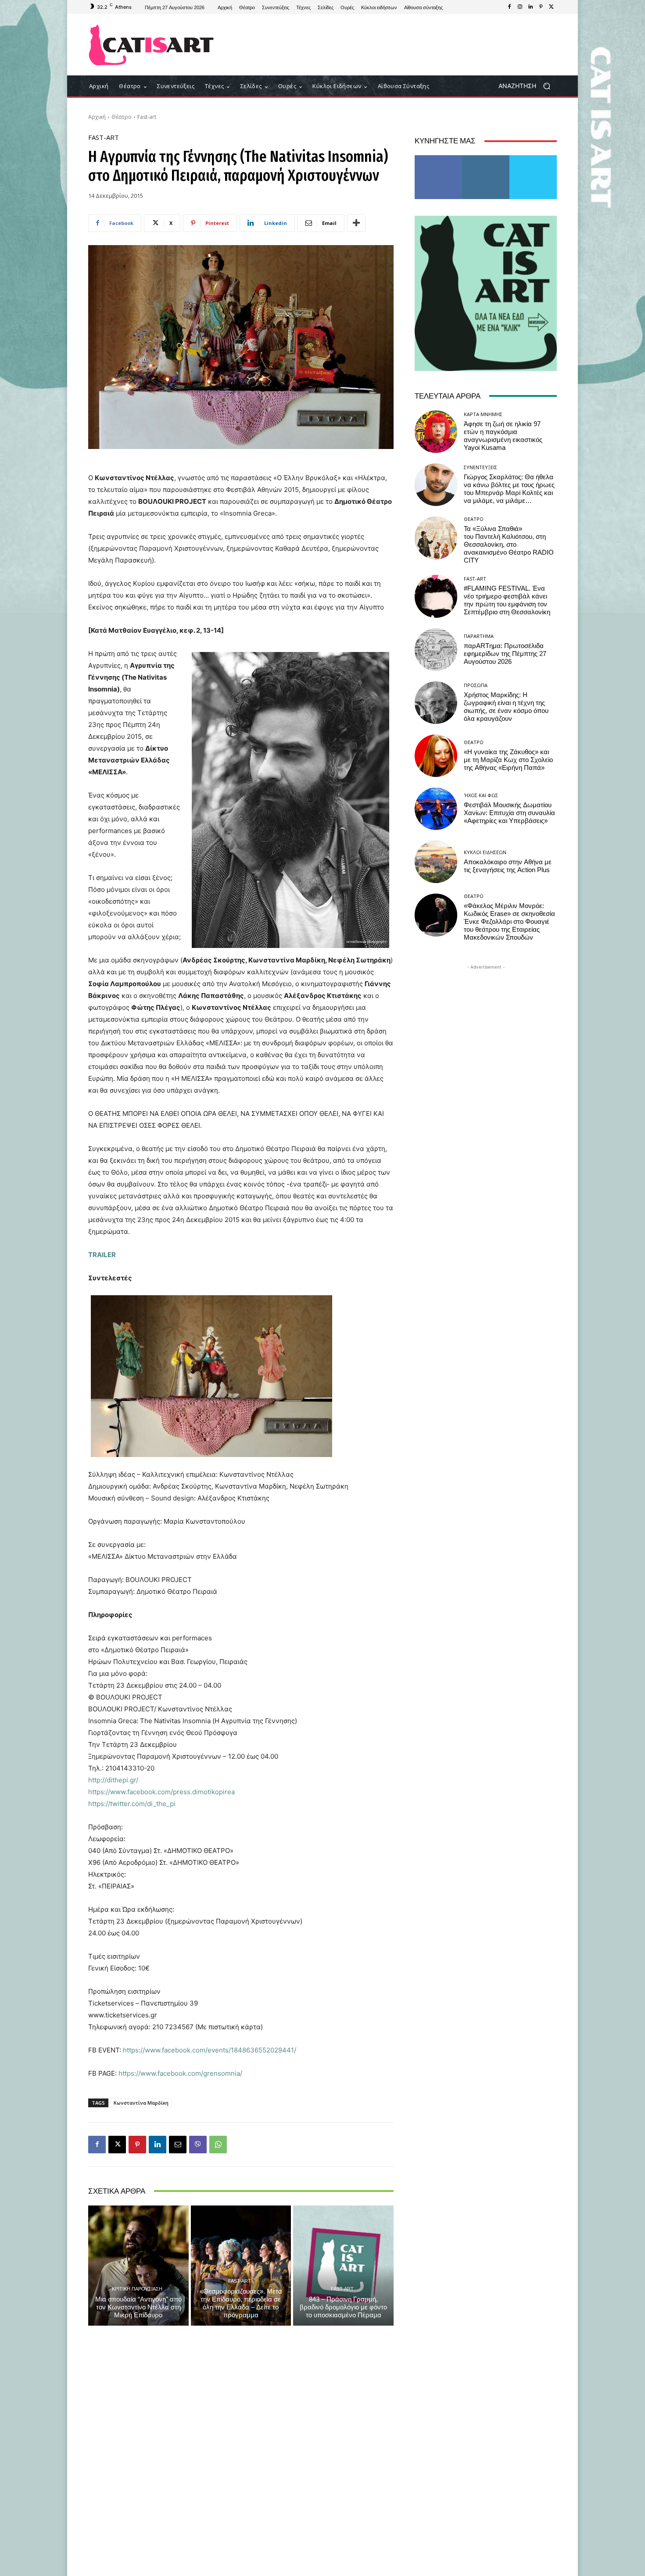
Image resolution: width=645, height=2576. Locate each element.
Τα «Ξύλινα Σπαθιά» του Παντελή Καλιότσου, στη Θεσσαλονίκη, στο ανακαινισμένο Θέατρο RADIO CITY (509, 545)
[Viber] (198, 2145)
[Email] (178, 2145)
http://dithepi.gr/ (113, 1780)
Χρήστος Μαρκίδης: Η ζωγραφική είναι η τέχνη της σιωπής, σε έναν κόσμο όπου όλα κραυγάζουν (506, 707)
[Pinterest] (541, 7)
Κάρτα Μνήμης (483, 414)
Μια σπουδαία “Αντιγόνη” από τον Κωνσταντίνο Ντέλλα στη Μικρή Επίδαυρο (138, 2307)
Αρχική (97, 117)
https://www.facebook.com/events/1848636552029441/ (210, 2050)
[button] (528, 86)
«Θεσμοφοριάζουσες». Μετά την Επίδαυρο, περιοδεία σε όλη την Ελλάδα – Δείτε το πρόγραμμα (241, 2303)
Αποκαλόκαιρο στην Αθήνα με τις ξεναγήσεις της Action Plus (508, 866)
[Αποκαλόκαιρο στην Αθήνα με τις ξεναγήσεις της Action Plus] (436, 862)
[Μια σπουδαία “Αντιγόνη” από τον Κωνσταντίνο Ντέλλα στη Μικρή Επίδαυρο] (138, 2266)
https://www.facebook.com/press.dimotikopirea (161, 1792)
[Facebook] (509, 7)
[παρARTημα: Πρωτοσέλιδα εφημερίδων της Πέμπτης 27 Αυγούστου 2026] (436, 650)
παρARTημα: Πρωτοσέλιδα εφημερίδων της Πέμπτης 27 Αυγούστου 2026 (505, 654)
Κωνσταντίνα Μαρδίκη (141, 2103)
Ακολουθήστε (486, 159)
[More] (356, 223)
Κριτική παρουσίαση (137, 2289)
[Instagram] (520, 7)
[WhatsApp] (218, 2145)
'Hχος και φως (481, 795)
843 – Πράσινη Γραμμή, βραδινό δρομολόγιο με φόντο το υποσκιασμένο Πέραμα (343, 2307)
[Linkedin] (530, 7)
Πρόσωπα (476, 685)
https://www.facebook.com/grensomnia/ (180, 2073)
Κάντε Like (438, 159)
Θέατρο (122, 117)
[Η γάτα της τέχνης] (151, 45)
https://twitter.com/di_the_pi (132, 1804)
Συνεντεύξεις (480, 467)
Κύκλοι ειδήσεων (485, 852)
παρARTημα (479, 636)
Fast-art (147, 117)
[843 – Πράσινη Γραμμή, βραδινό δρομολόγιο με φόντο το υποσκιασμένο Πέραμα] (343, 2266)
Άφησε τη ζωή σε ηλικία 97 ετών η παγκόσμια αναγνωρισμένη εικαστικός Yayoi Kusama (503, 436)
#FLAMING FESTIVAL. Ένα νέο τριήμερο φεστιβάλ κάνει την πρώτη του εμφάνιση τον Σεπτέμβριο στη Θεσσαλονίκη (507, 600)
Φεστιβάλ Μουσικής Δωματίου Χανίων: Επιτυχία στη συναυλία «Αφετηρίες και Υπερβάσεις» (509, 813)
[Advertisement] (395, 45)
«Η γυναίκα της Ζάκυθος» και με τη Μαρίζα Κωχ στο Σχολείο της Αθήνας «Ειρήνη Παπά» (508, 760)
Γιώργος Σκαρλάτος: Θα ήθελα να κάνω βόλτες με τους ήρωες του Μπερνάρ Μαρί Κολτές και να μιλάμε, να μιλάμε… (509, 489)
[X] (552, 7)
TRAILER (102, 1255)
